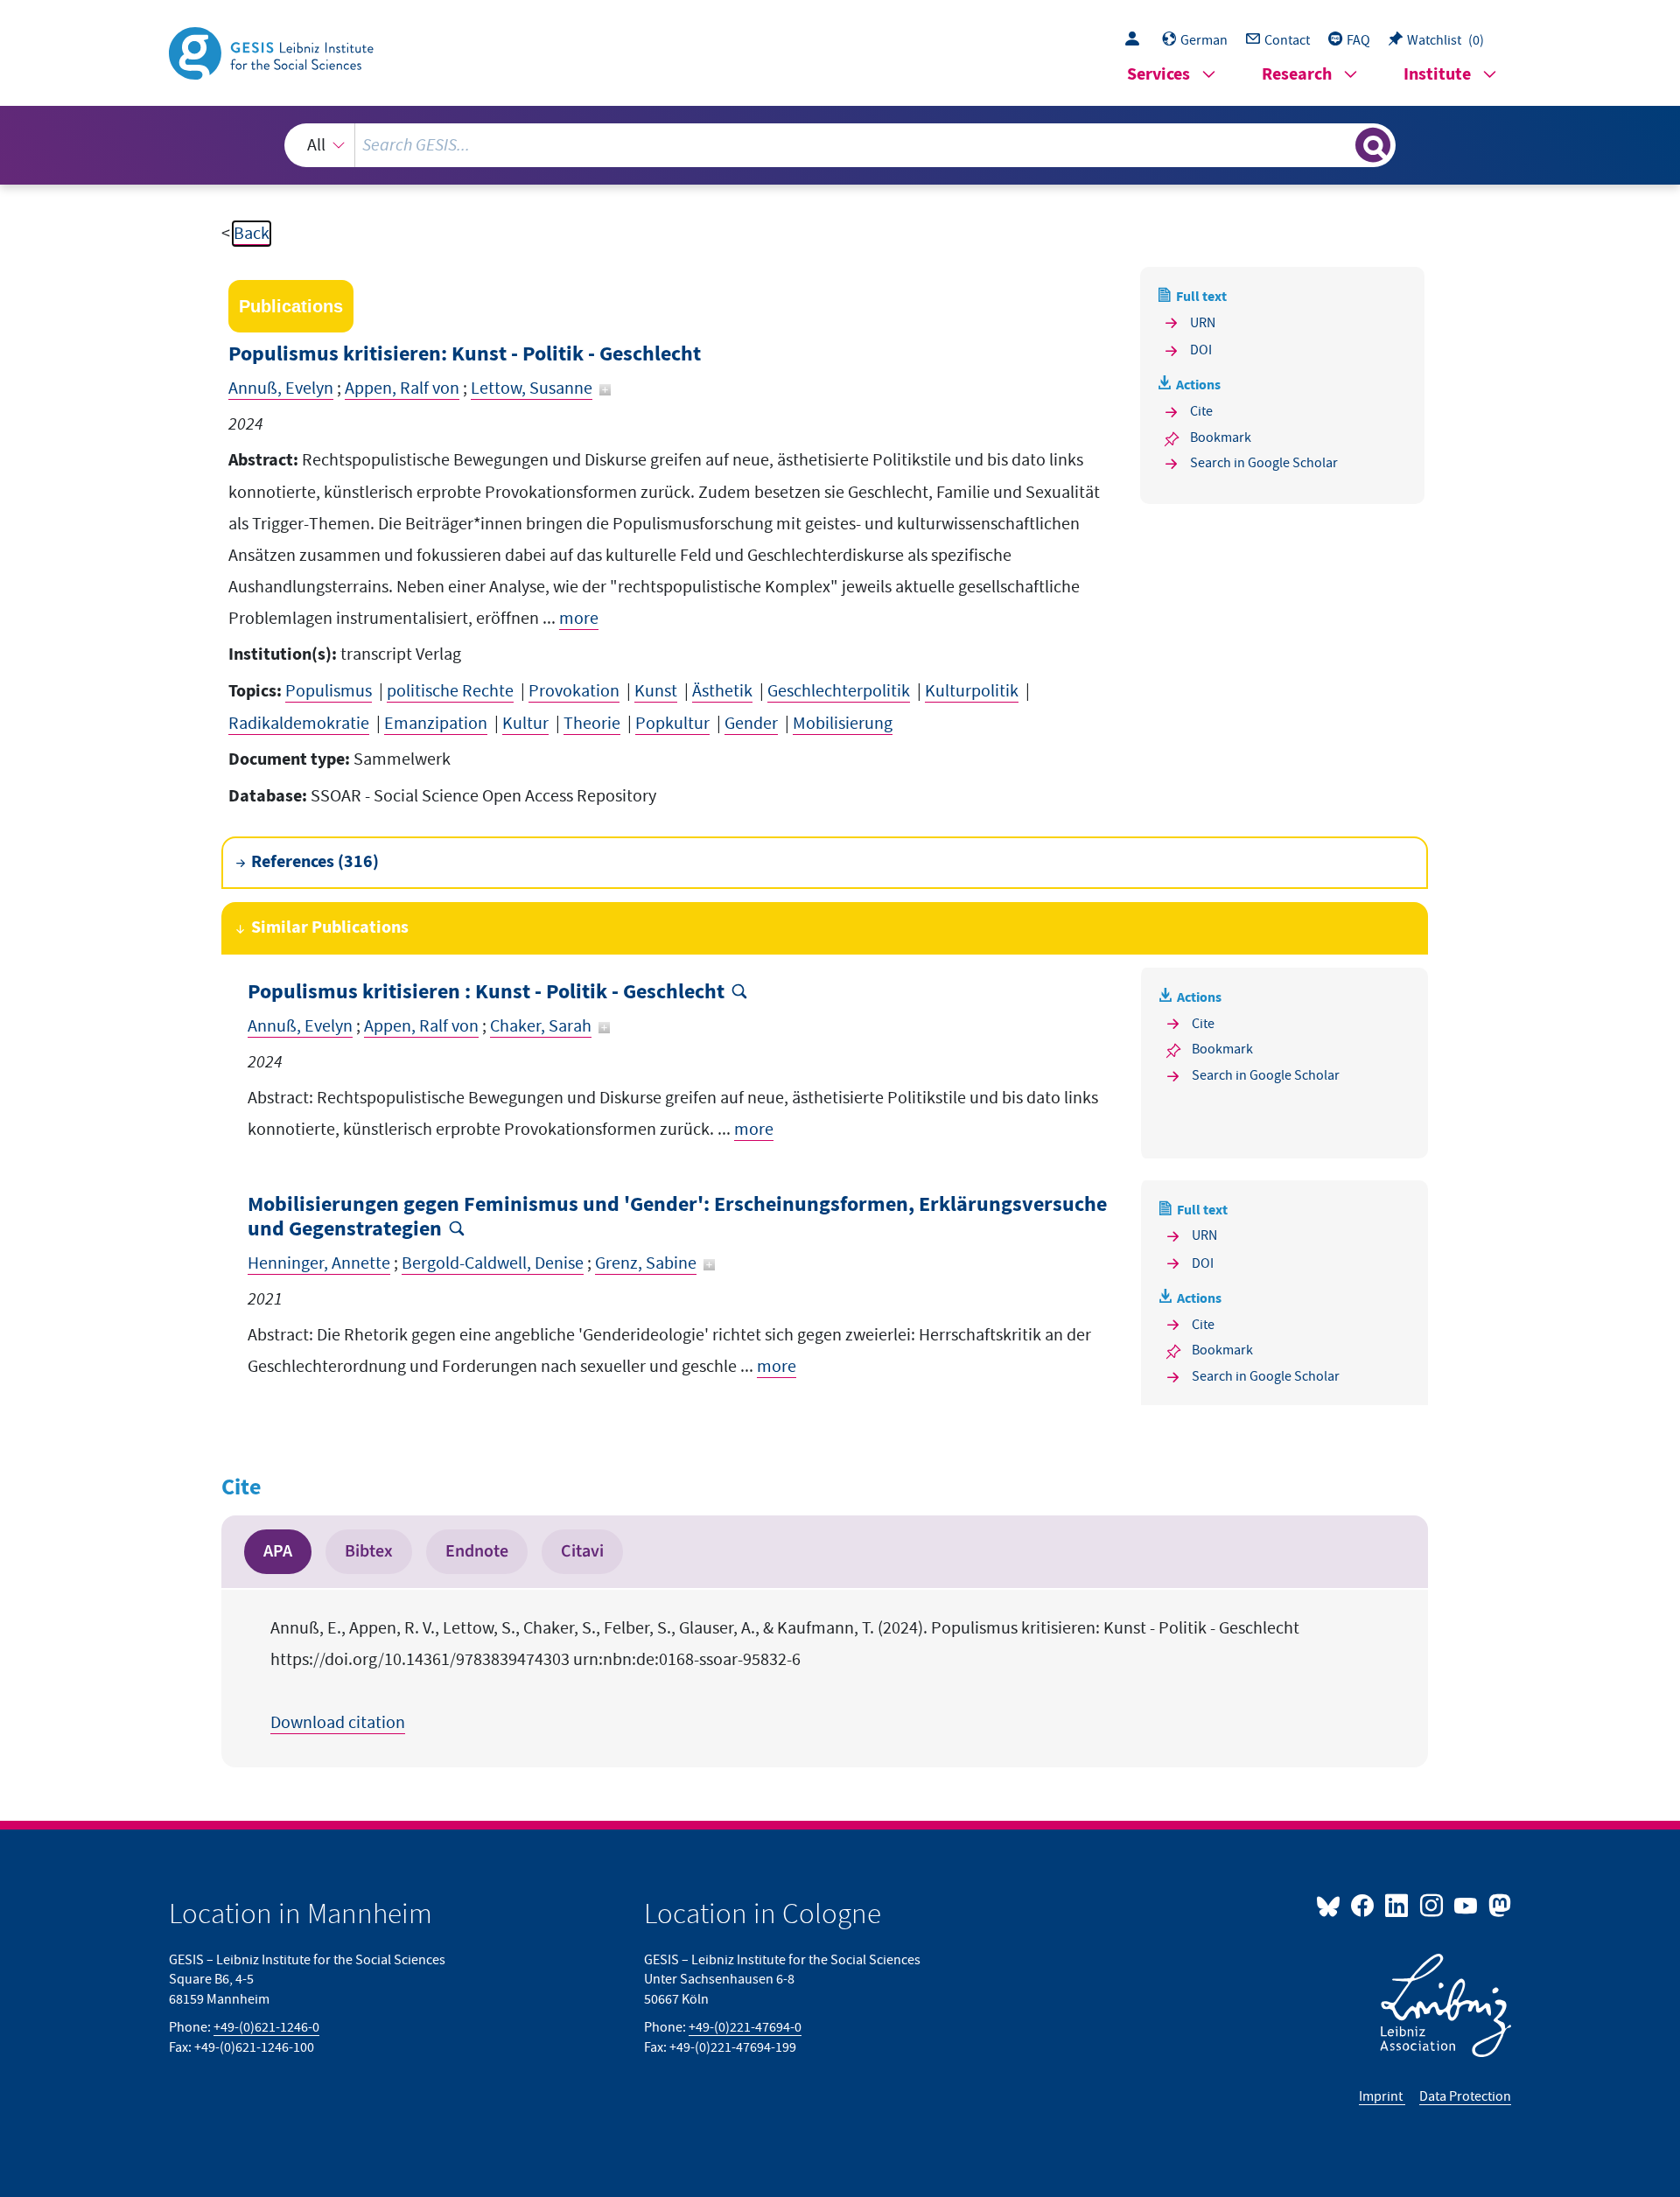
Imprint (1382, 2096)
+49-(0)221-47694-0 (745, 2027)
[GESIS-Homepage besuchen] (273, 52)
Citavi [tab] (582, 1551)
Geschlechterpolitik (839, 691)
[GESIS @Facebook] (1364, 1905)
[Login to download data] (1137, 40)
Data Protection (1465, 2096)
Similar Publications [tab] (330, 928)
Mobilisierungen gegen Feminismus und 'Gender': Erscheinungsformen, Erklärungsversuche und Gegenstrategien (677, 1218)
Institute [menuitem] (1437, 75)
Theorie (592, 724)
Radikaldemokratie (299, 724)
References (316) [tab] (315, 862)
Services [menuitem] (1158, 75)
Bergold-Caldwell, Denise (493, 1263)
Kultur (525, 724)
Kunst (656, 691)
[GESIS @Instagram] (1432, 1905)
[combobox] (840, 145)
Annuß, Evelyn (281, 388)
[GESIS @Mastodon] (1498, 1905)
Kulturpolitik (972, 691)
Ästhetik (722, 691)
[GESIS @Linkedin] (1398, 1905)
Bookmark (1221, 437)
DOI (1201, 350)
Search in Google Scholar (1264, 463)
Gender (751, 724)
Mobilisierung (843, 724)
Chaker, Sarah (541, 1026)
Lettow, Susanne (532, 388)
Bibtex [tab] (369, 1551)
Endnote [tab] (477, 1551)
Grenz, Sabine (646, 1263)
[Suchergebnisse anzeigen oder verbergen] (1373, 145)
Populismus (329, 691)
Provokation (574, 691)
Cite (1201, 411)
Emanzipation (436, 724)
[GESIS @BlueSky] (1332, 1905)
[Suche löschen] (1340, 144)
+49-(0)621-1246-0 (266, 2027)
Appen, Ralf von (402, 388)
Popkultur (672, 724)
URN (1203, 323)
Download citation (338, 1723)
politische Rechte (450, 691)
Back (252, 234)
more (579, 619)
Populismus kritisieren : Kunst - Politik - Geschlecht (486, 993)
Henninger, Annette (319, 1263)
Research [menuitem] (1297, 75)
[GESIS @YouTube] (1467, 1905)
